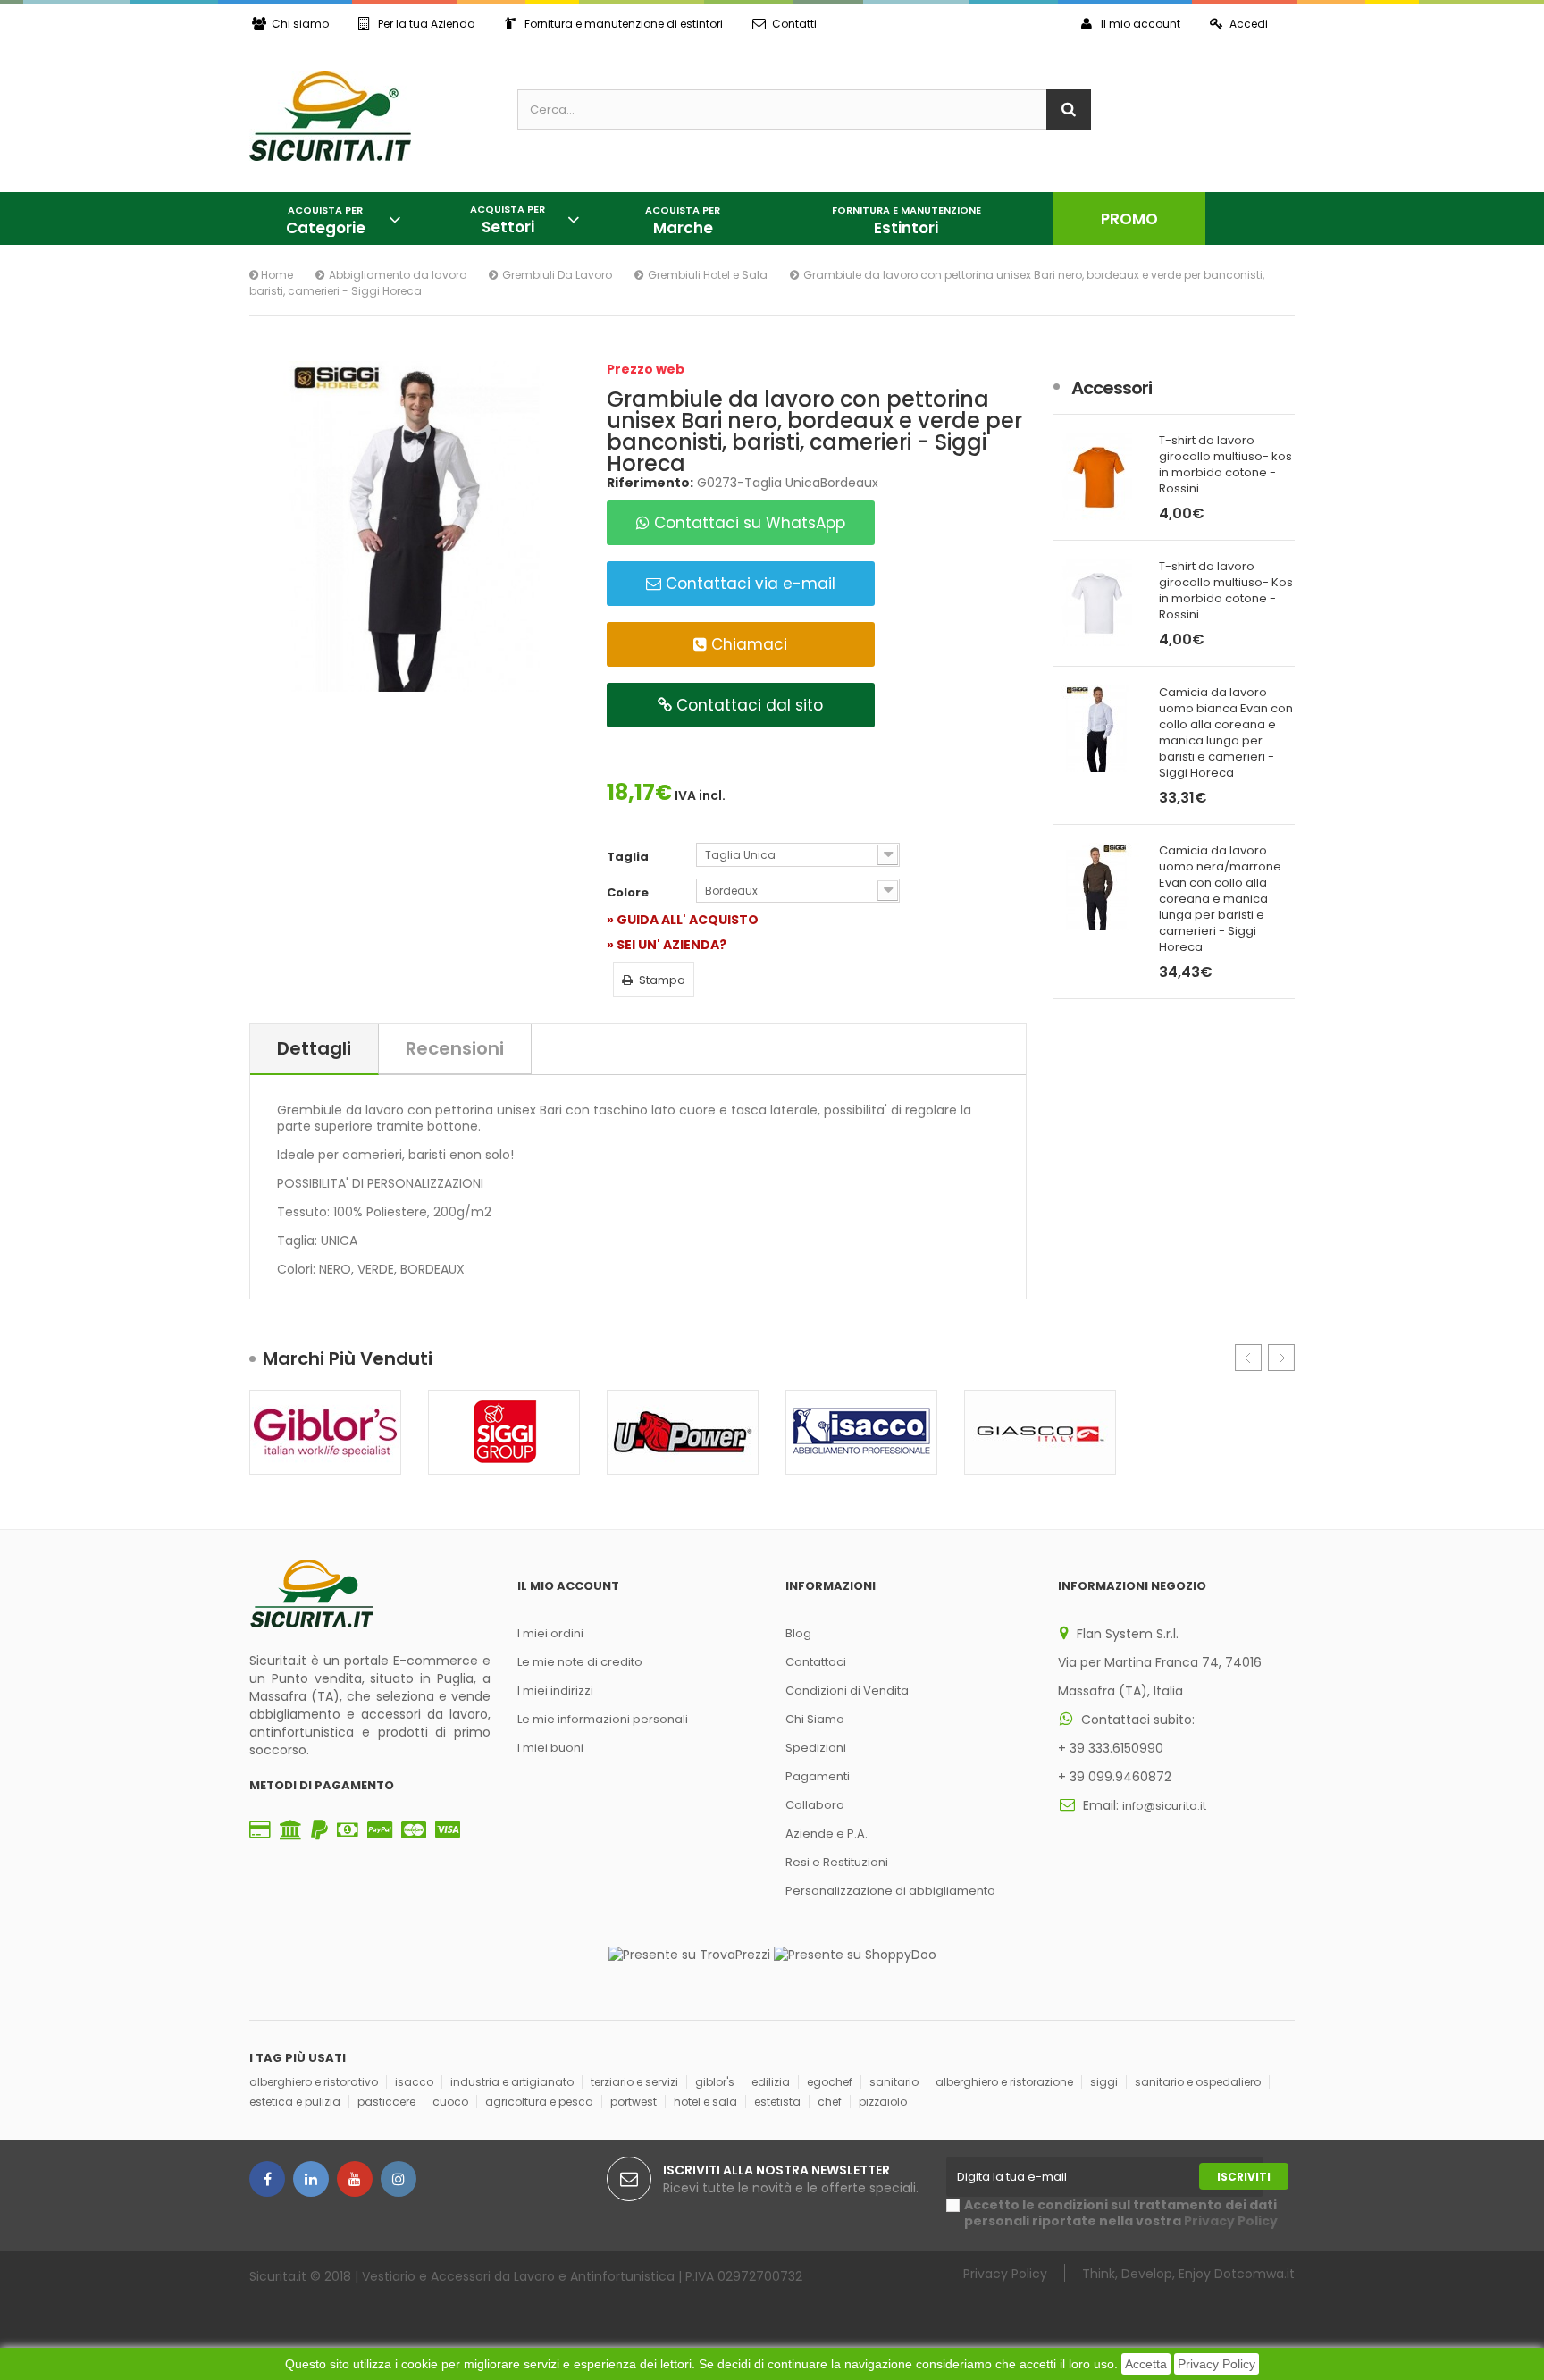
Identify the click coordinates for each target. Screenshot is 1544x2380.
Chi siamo (300, 24)
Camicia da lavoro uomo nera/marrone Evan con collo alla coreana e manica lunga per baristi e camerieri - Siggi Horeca (1220, 899)
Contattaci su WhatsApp (747, 523)
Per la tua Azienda (427, 24)
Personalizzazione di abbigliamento (890, 1891)
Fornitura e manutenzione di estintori (624, 24)
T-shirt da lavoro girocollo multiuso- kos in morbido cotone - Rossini (1225, 465)
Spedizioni (816, 1748)
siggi (1104, 2082)
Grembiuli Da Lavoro (557, 275)
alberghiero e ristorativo (314, 2082)
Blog (798, 1633)
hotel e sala (705, 2102)
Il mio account (1141, 24)
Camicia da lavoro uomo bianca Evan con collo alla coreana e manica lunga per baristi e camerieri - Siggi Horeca (1226, 733)
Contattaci (816, 1662)
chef (830, 2102)
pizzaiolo (883, 2102)
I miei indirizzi (555, 1690)
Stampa (662, 980)
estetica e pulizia (295, 2102)
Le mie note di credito (580, 1662)
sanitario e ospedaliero (1198, 2082)
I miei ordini (550, 1633)
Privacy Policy (1217, 2364)
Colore (629, 893)
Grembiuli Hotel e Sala (708, 275)
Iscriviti (1244, 2177)
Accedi (1249, 24)
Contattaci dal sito (747, 705)
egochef (830, 2082)
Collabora (815, 1805)
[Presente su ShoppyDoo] (855, 1954)
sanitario (894, 2082)
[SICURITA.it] (370, 116)
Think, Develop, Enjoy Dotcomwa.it (1188, 2273)
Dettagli (314, 1048)
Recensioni (455, 1048)
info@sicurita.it (1164, 1806)
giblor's (715, 2082)
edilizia (771, 2082)
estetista (777, 2102)
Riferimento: (650, 483)
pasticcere (386, 2102)
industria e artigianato (512, 2082)
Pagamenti (818, 1776)
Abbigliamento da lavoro (398, 275)
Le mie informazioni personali (603, 1719)
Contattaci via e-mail (748, 584)
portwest (634, 2102)
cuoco (450, 2102)
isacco (414, 2082)
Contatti (794, 24)
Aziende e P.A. (827, 1833)
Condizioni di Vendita (847, 1690)
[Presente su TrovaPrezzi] (689, 1954)
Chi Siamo (815, 1719)
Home (276, 275)
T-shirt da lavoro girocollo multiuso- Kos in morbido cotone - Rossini (1226, 591)
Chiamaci (747, 644)
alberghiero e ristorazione (1004, 2082)
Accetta (1146, 2364)
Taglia (629, 857)
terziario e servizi (634, 2082)
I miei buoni (550, 1748)
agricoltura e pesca (539, 2102)
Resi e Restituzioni (837, 1862)
